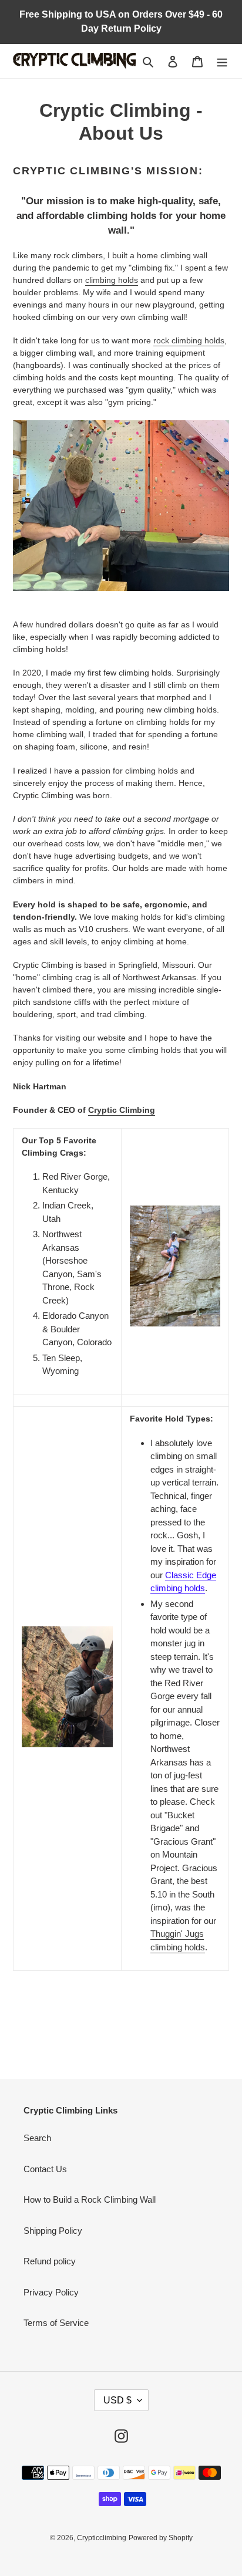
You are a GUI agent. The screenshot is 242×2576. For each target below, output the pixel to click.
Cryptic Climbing (122, 1110)
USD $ (117, 2400)
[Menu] (222, 61)
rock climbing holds (189, 340)
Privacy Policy (51, 2292)
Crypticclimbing (102, 2538)
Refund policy (50, 2261)
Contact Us (45, 2169)
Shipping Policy (53, 2231)
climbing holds (112, 280)
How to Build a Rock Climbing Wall (90, 2199)
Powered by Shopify (161, 2538)
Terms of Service (56, 2323)
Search (37, 2138)
